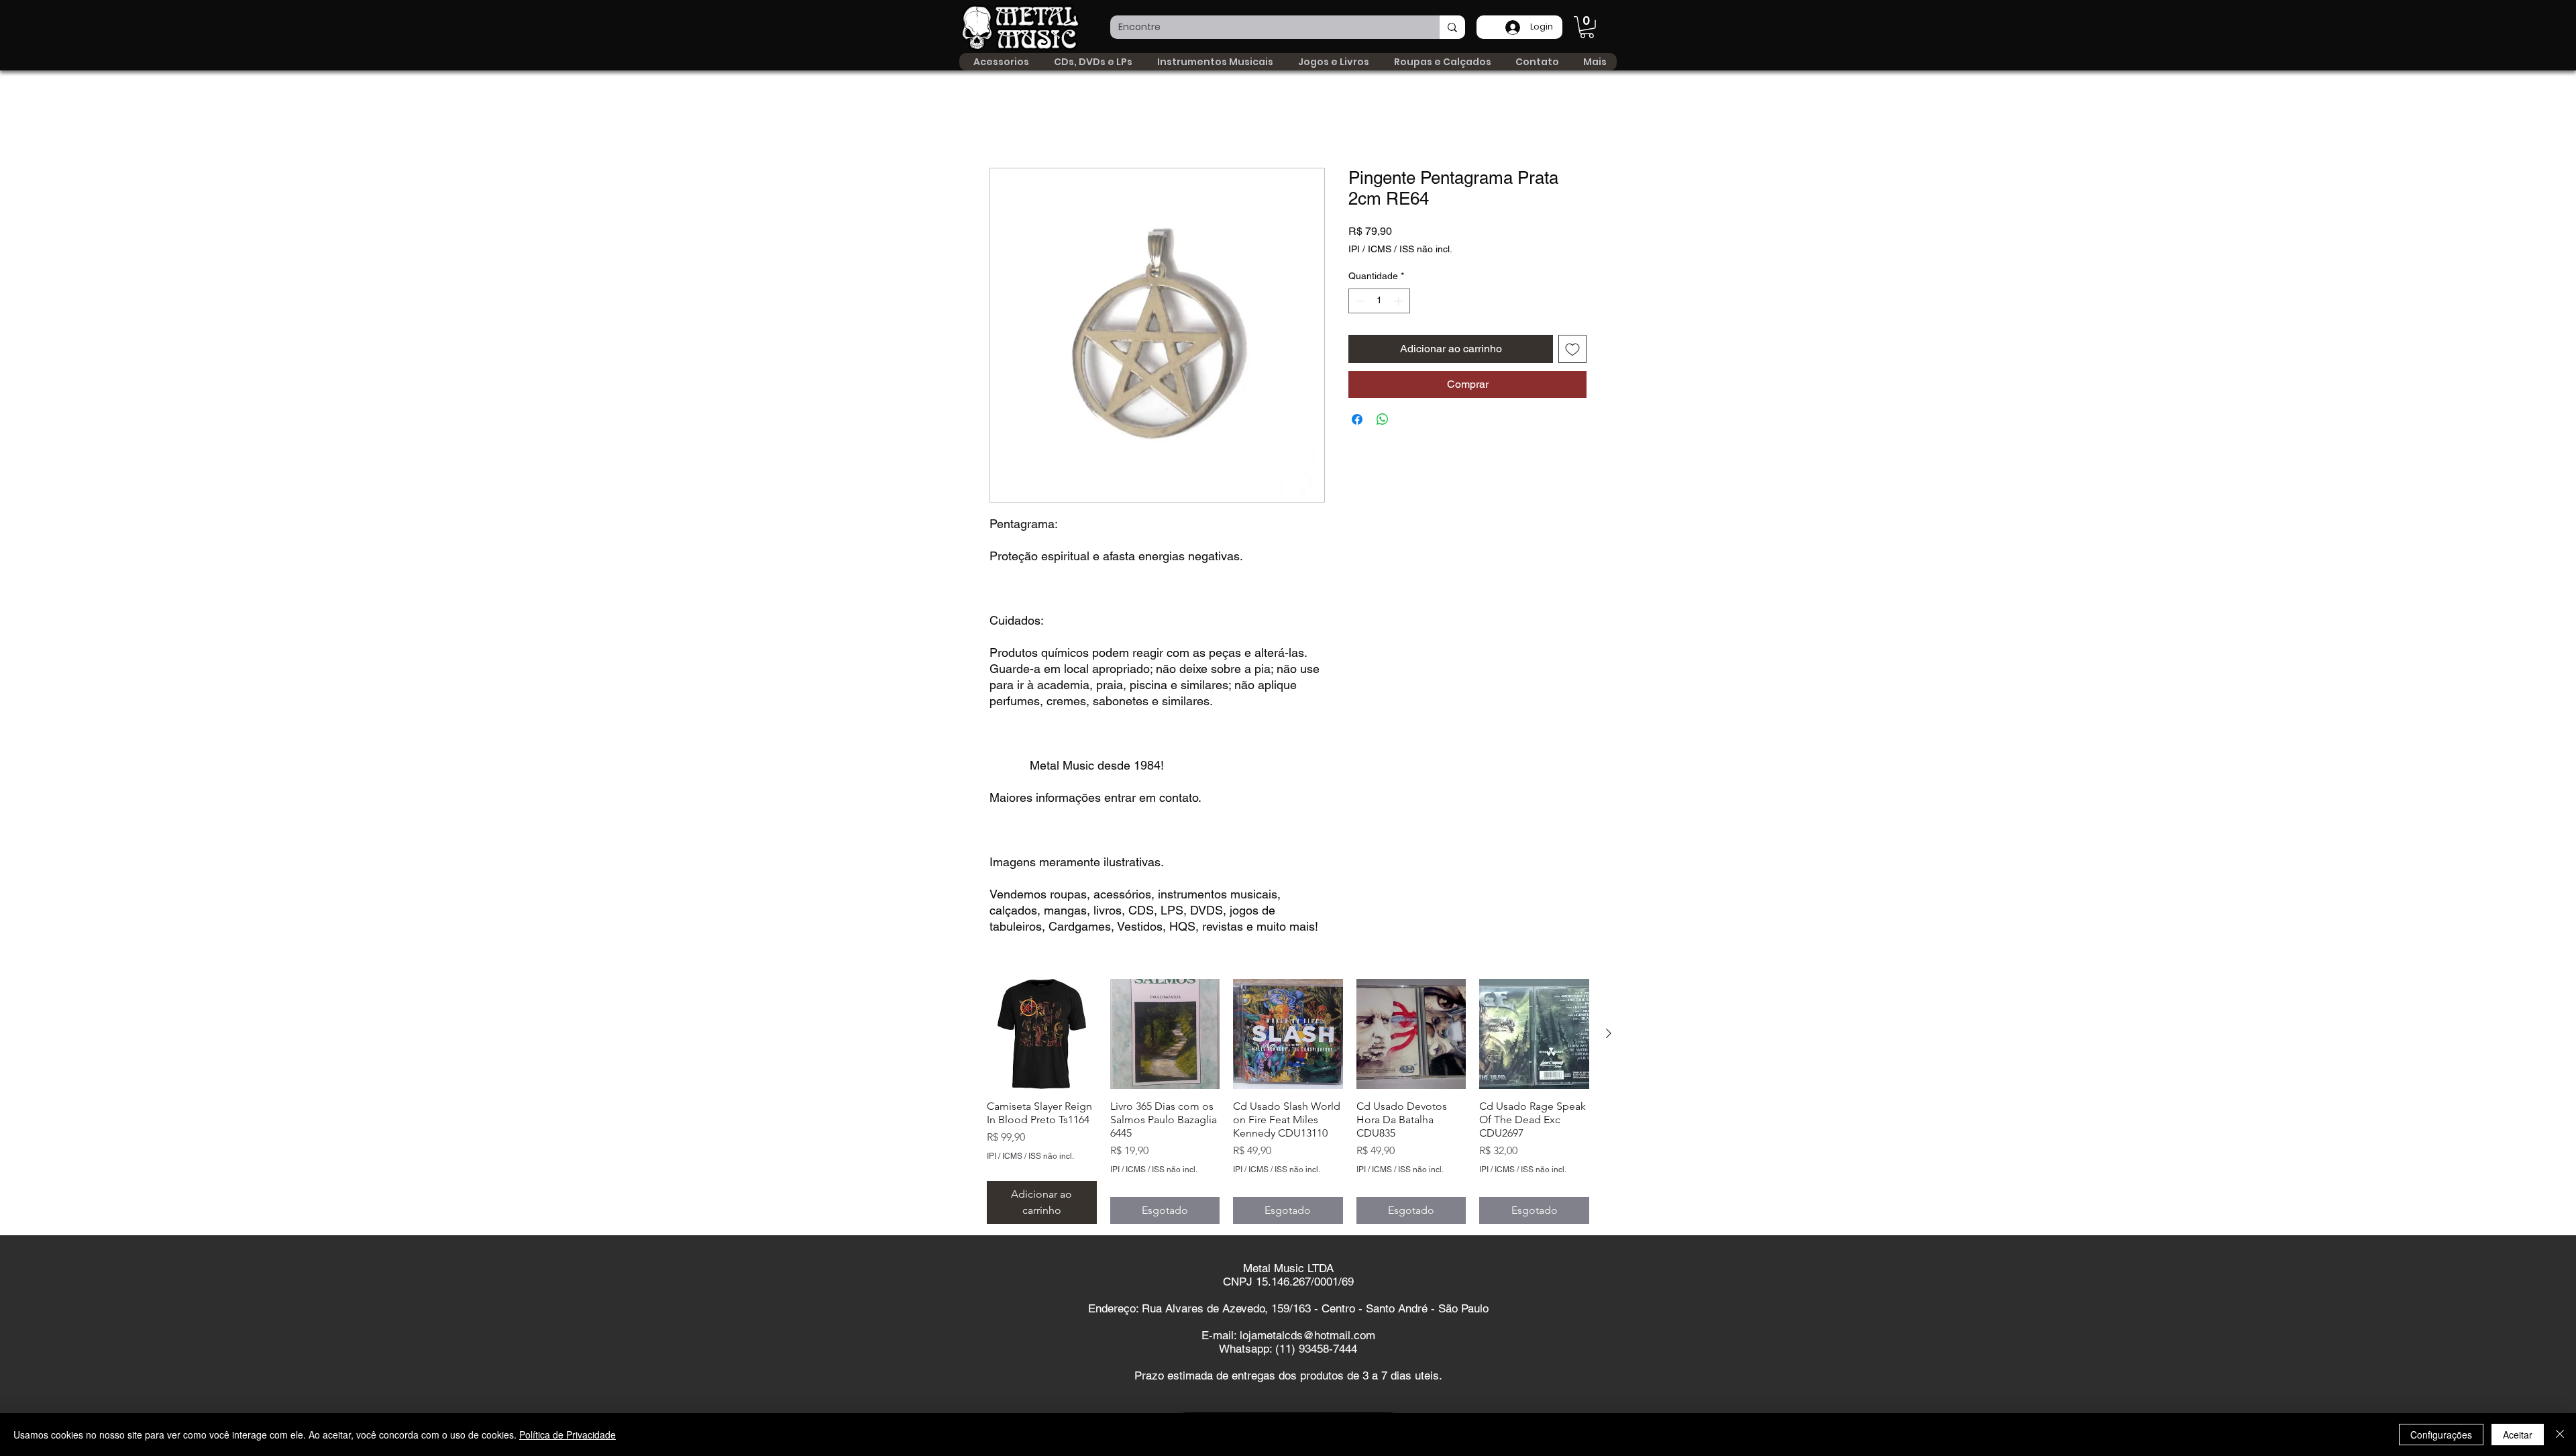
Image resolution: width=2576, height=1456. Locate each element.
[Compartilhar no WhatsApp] (1383, 419)
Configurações (2441, 1435)
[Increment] (1400, 301)
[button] (1587, 27)
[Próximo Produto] (1609, 1034)
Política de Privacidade (568, 1435)
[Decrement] (1359, 301)
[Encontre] (1452, 27)
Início (1002, 120)
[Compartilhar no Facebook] (1357, 419)
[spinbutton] (1379, 301)
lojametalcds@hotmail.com (1307, 1336)
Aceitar (2518, 1435)
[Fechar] (2560, 1435)
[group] (1288, 1102)
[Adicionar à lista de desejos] (1572, 349)
